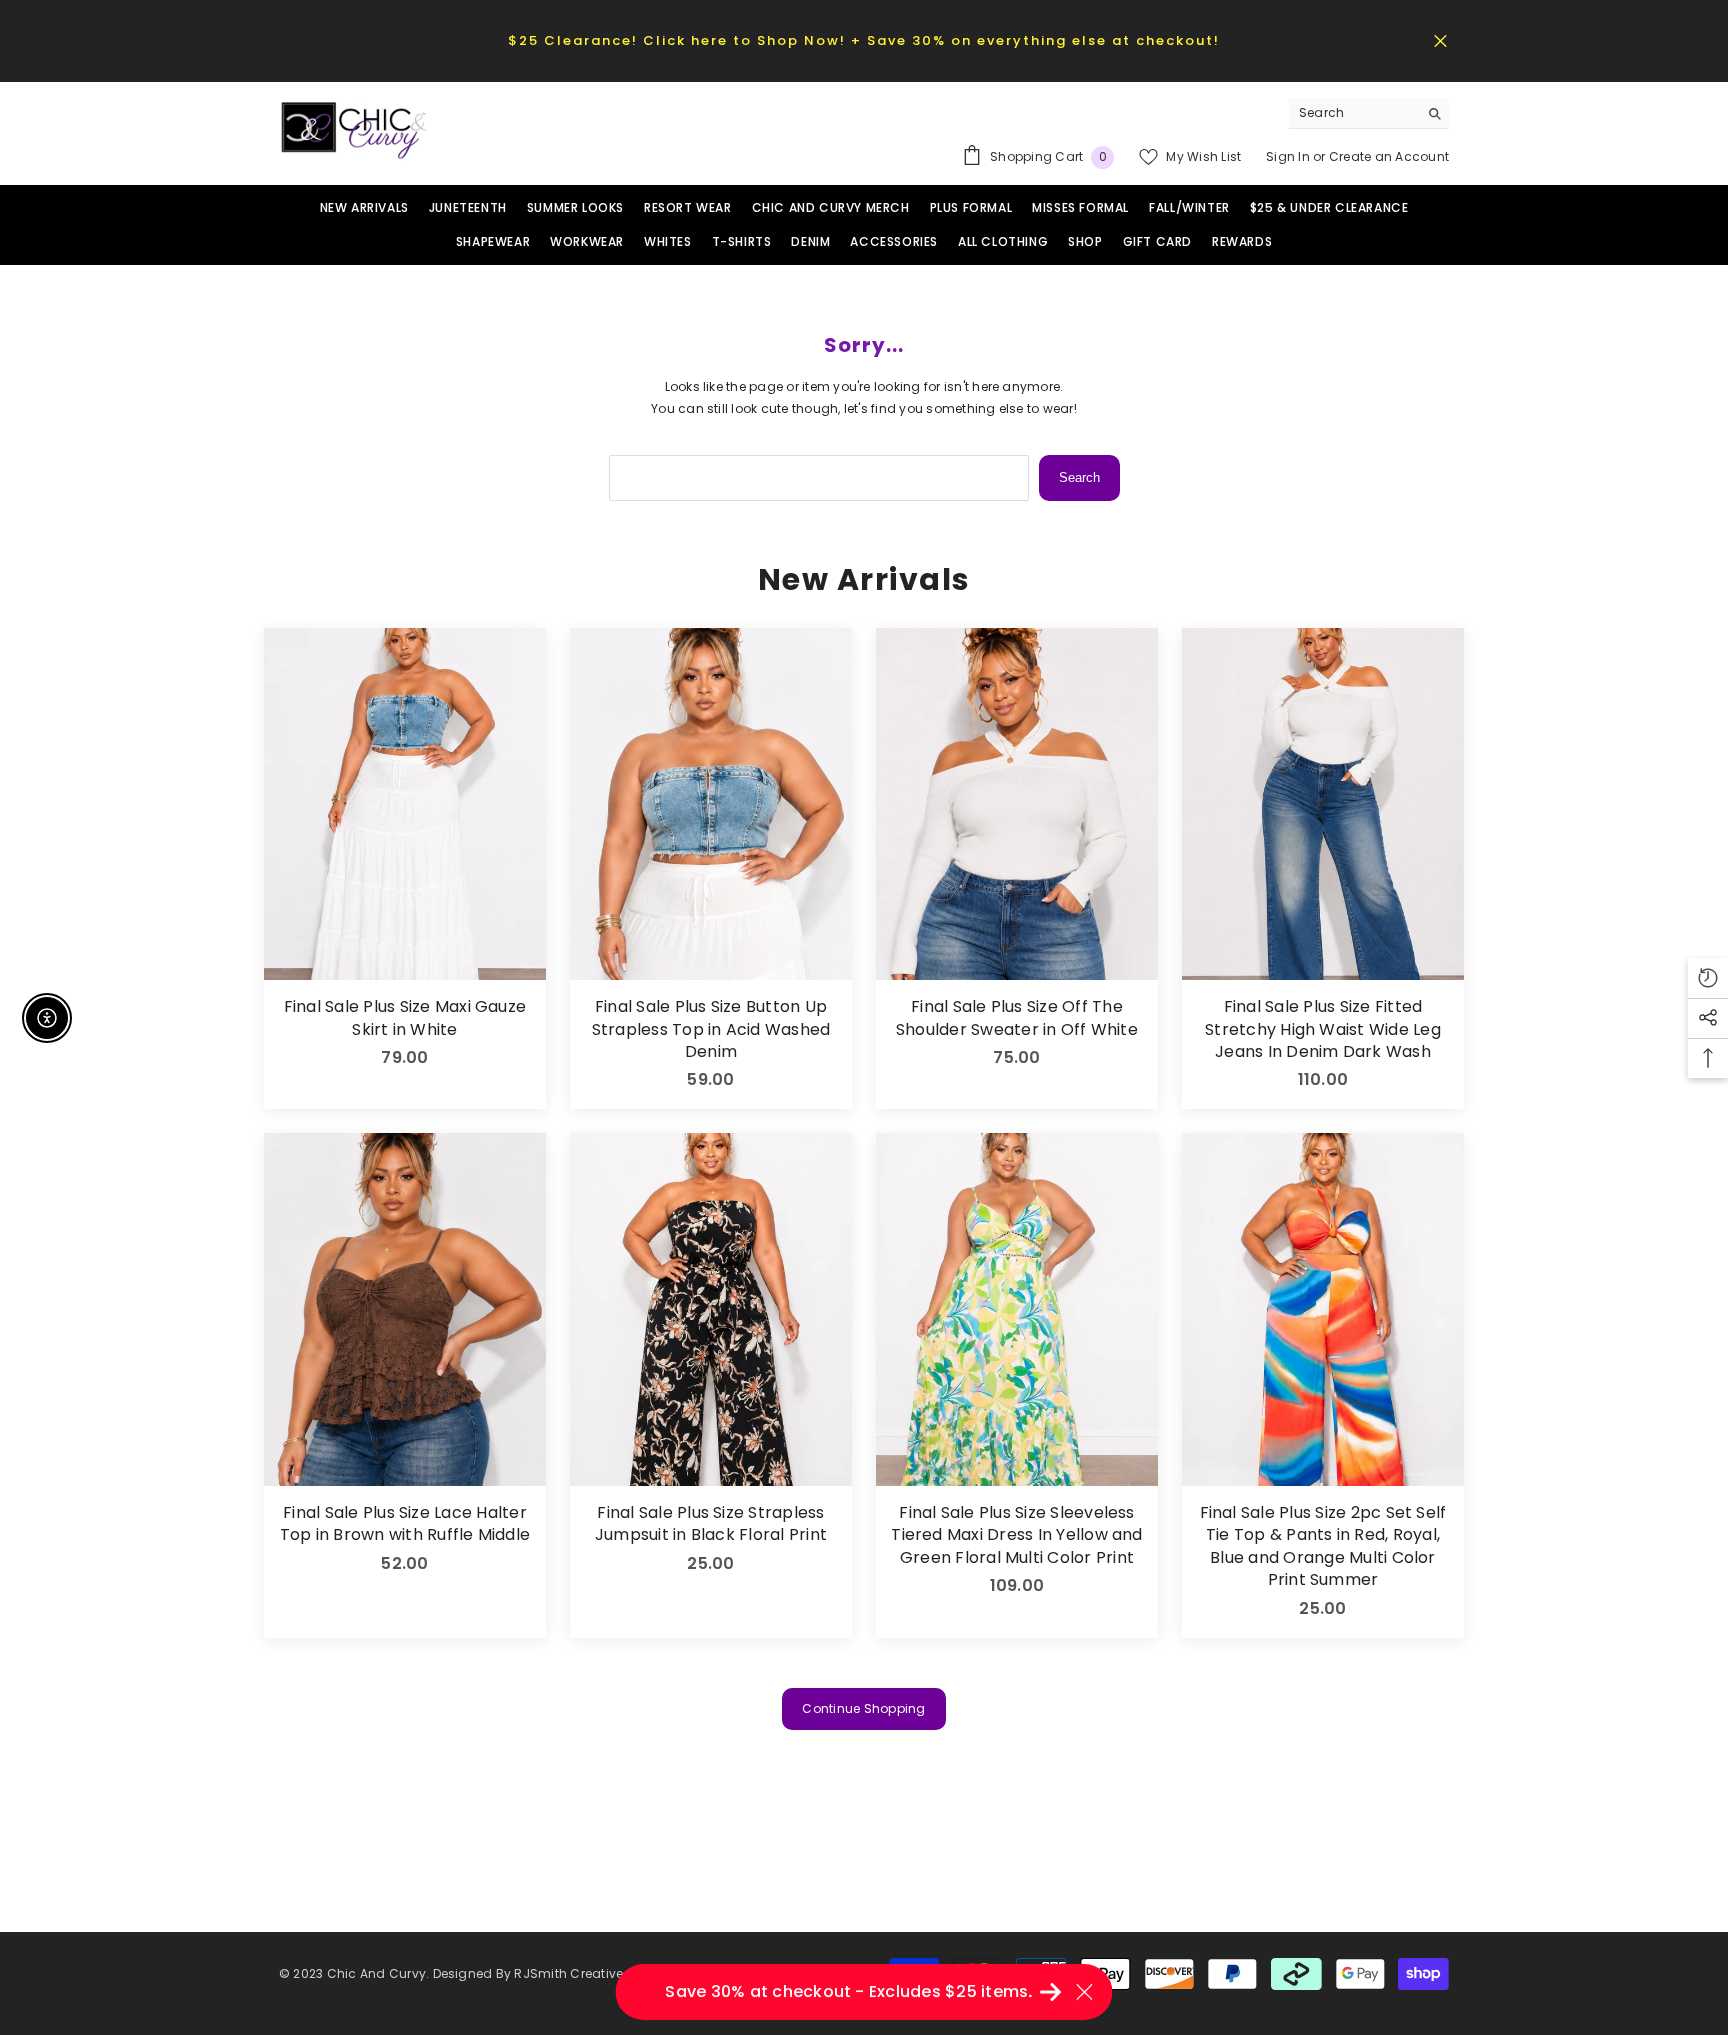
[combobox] (1353, 113)
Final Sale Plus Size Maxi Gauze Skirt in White (405, 1018)
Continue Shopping (863, 1708)
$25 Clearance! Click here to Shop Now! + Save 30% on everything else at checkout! (864, 40)
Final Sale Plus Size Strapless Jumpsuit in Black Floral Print (711, 1524)
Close (1440, 40)
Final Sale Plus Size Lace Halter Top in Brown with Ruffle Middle (405, 1524)
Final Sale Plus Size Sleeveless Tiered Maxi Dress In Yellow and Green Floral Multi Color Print (1016, 1535)
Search (1079, 477)
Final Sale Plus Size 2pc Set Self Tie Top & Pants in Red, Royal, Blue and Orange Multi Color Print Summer (1323, 1546)
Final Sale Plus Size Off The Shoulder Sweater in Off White (1017, 1018)
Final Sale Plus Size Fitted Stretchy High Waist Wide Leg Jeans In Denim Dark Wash (1323, 1029)
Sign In (1289, 156)
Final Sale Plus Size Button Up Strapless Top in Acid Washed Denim (711, 1029)
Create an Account (1389, 156)
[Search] (1369, 113)
